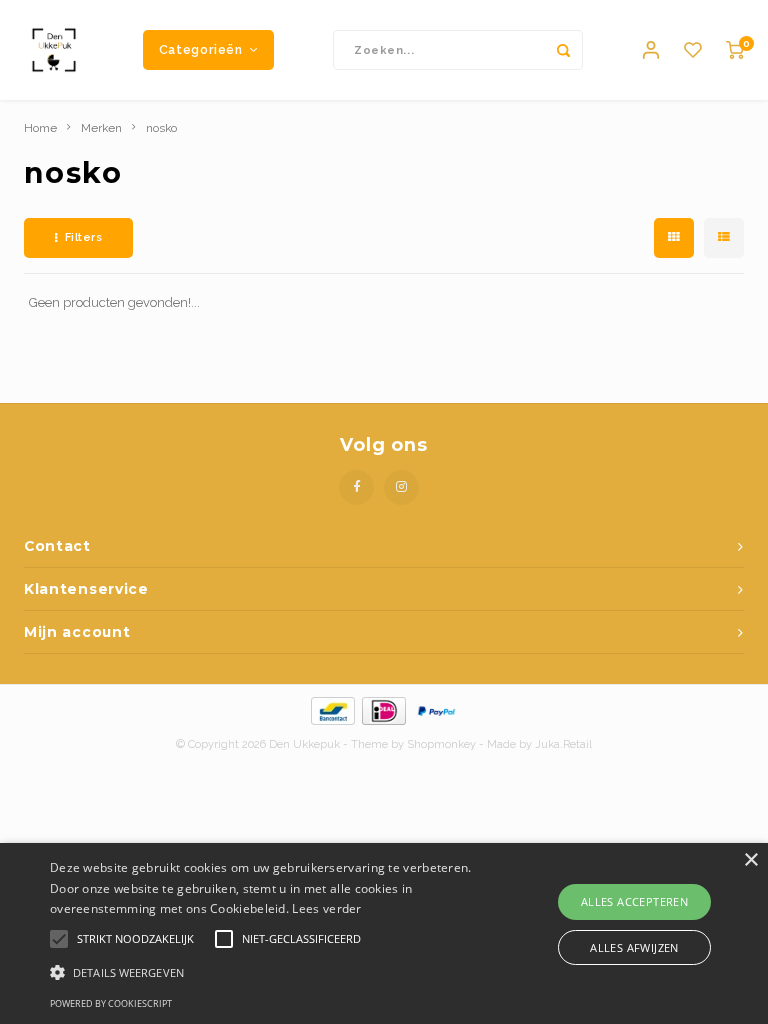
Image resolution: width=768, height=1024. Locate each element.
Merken (101, 128)
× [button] (750, 860)
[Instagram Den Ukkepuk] (401, 487)
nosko (161, 128)
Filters (84, 237)
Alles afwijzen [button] (634, 947)
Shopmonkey (441, 744)
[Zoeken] (563, 50)
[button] (267, 971)
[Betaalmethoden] (331, 709)
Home (40, 128)
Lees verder (326, 908)
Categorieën (201, 49)
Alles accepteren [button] (634, 901)
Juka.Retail (563, 744)
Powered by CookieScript (111, 1003)
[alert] (384, 933)
